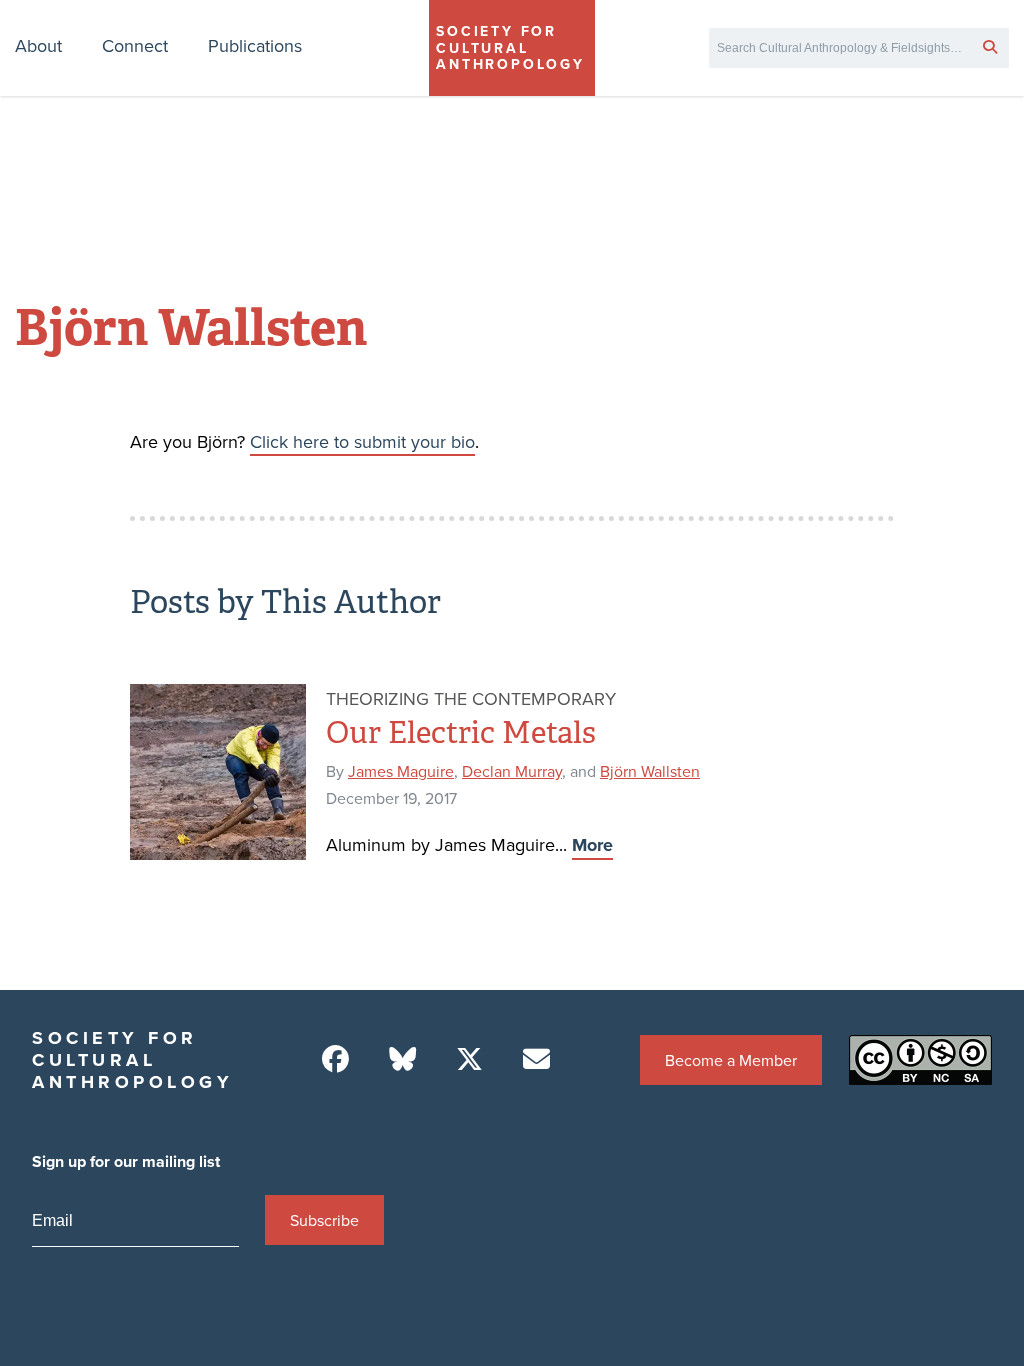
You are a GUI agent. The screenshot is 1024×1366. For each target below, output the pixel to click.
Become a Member (731, 1060)
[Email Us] (536, 1059)
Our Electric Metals (461, 733)
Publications (255, 45)
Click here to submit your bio (362, 441)
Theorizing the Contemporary (471, 698)
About (38, 45)
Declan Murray (512, 771)
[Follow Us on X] (469, 1059)
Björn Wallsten (650, 771)
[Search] (990, 46)
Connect (135, 45)
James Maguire (401, 771)
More (592, 845)
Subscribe (324, 1220)
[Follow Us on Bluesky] (402, 1059)
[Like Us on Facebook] (335, 1059)
